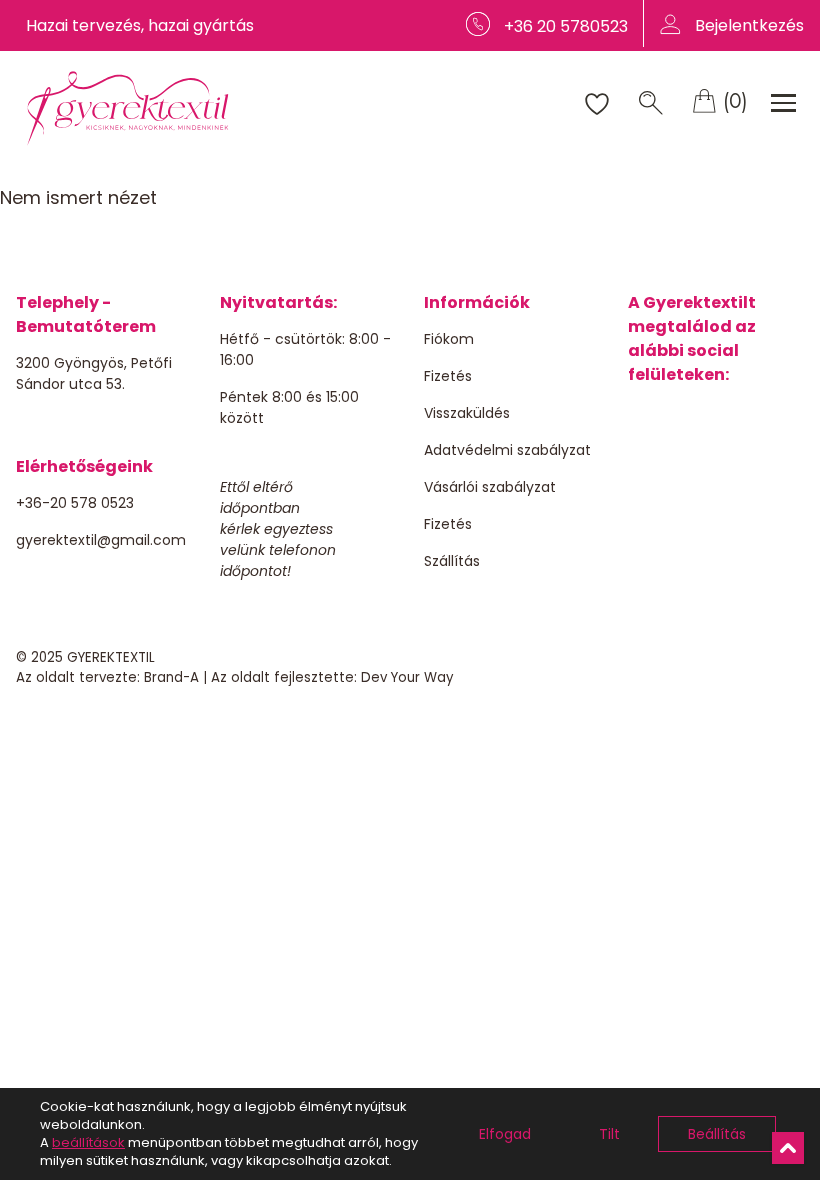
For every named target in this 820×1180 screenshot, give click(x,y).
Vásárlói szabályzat (490, 487)
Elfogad (505, 1134)
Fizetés (448, 376)
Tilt (609, 1134)
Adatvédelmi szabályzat (507, 450)
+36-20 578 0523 (75, 503)
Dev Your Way (407, 677)
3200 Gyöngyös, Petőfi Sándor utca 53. (94, 373)
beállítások (88, 1143)
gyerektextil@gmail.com (101, 540)
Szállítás (452, 561)
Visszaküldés (467, 413)
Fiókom (449, 339)
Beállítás (717, 1134)
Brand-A (171, 677)
